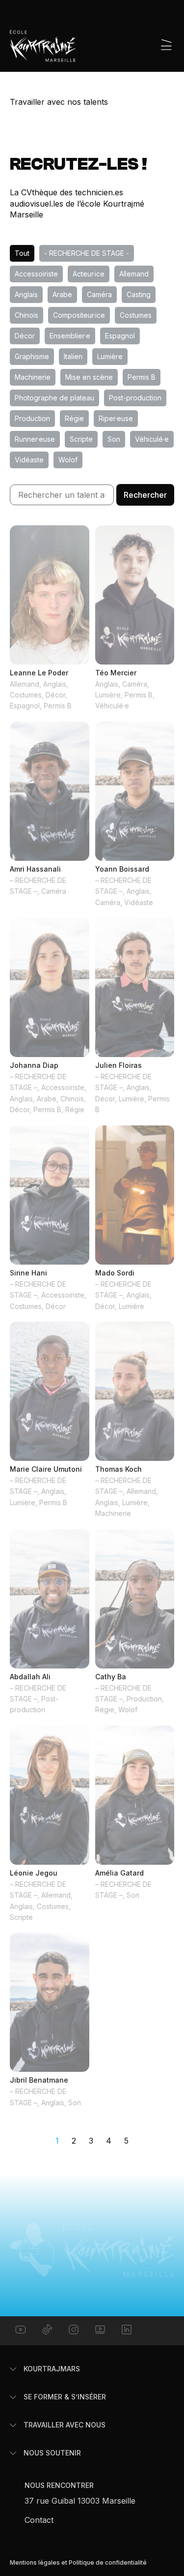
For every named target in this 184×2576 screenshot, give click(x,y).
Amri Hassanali (35, 869)
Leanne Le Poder (39, 673)
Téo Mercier (116, 673)
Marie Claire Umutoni (46, 1469)
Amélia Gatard (119, 1873)
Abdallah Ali (30, 1677)
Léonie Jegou (34, 1873)
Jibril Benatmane (39, 2080)
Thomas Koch (118, 1469)
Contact (39, 2520)
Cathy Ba (111, 1677)
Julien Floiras (118, 1065)
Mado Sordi (115, 1273)
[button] (166, 46)
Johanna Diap (34, 1065)
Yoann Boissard (122, 869)
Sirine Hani (28, 1273)
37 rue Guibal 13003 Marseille (80, 2501)
